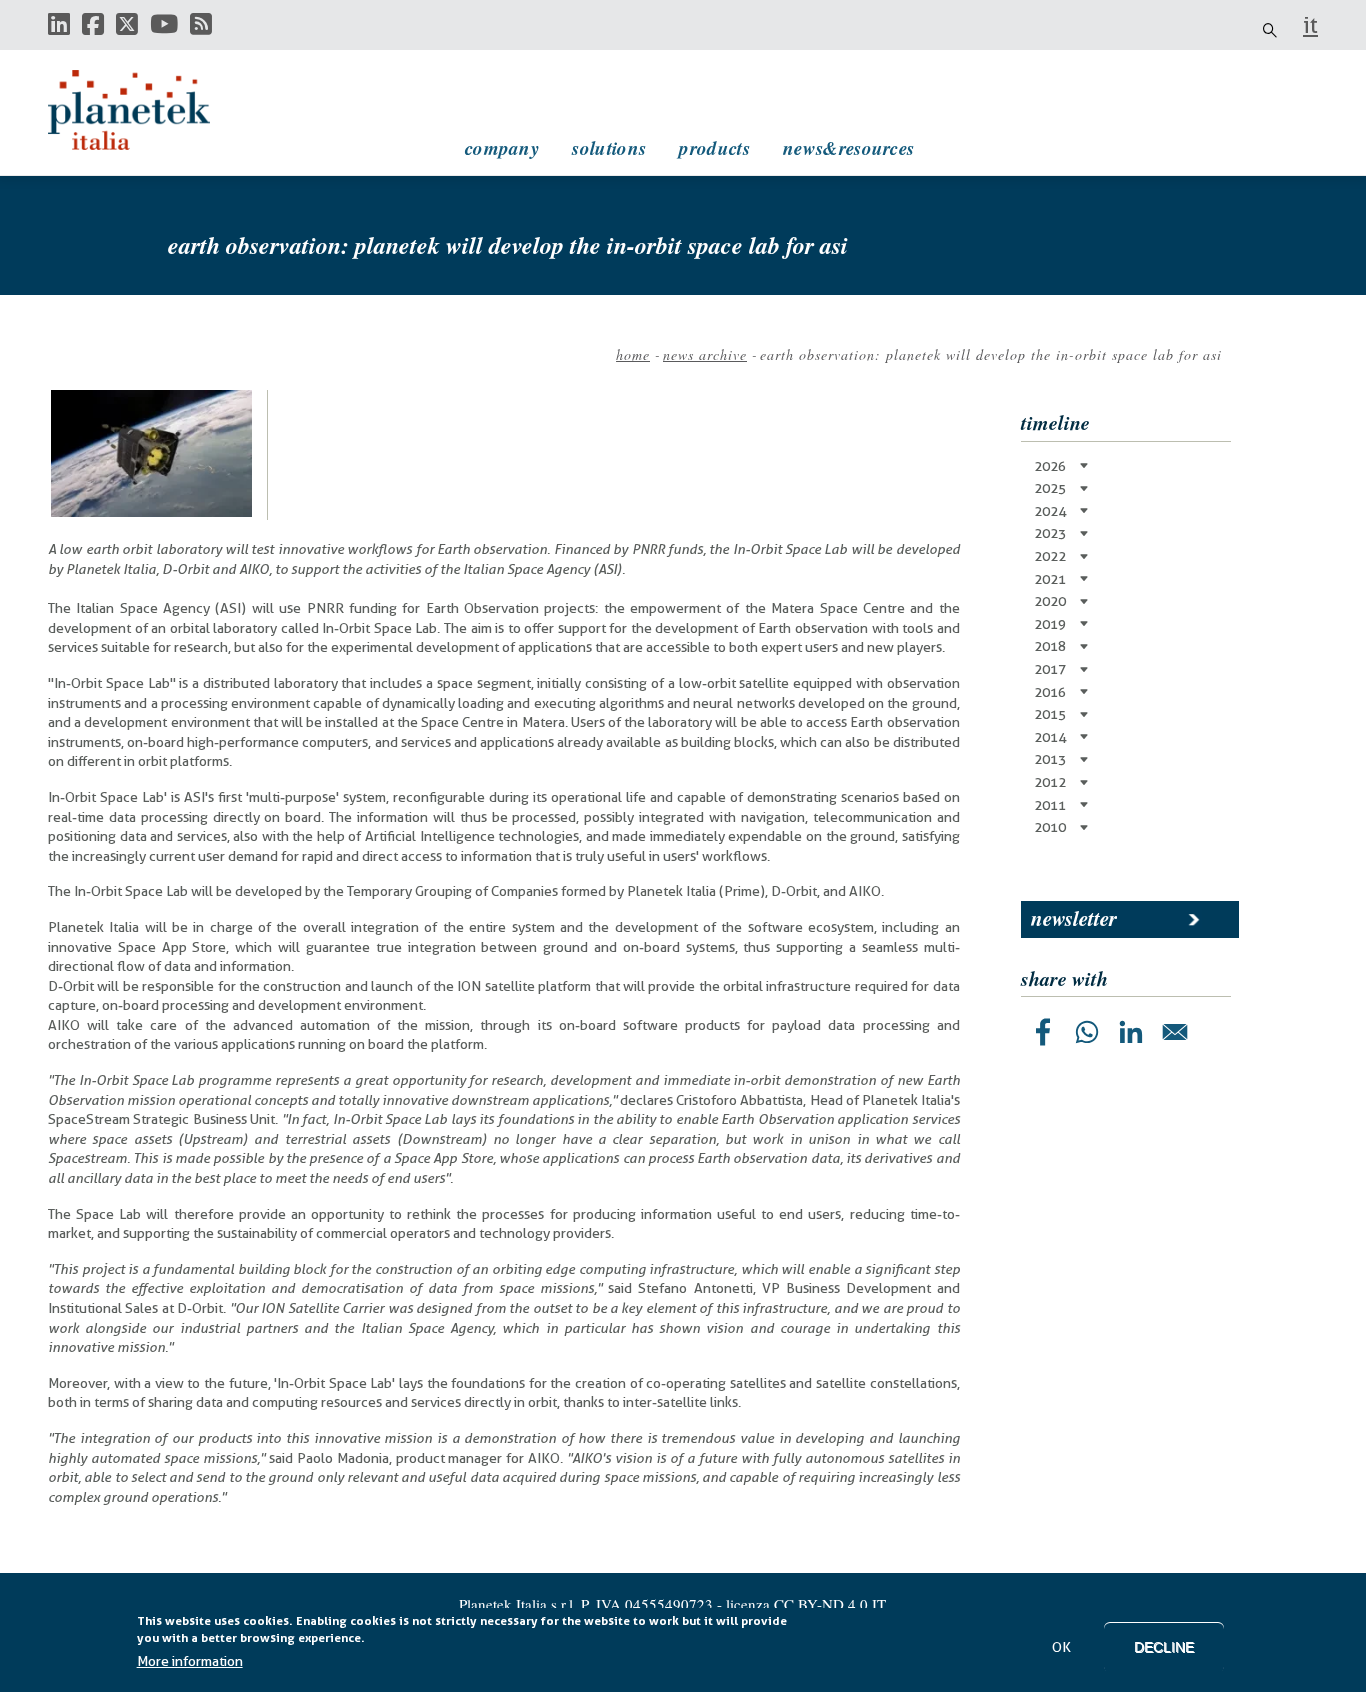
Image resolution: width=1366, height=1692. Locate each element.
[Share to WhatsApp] (1087, 1032)
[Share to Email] (1175, 1032)
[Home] (148, 110)
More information (190, 1661)
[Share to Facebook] (1043, 1032)
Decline (1164, 1647)
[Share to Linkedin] (1131, 1032)
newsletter (1074, 918)
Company (502, 147)
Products (714, 147)
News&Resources (848, 147)
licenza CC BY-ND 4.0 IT (806, 1604)
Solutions (609, 147)
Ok (1061, 1647)
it (1310, 25)
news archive (705, 354)
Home (633, 354)
